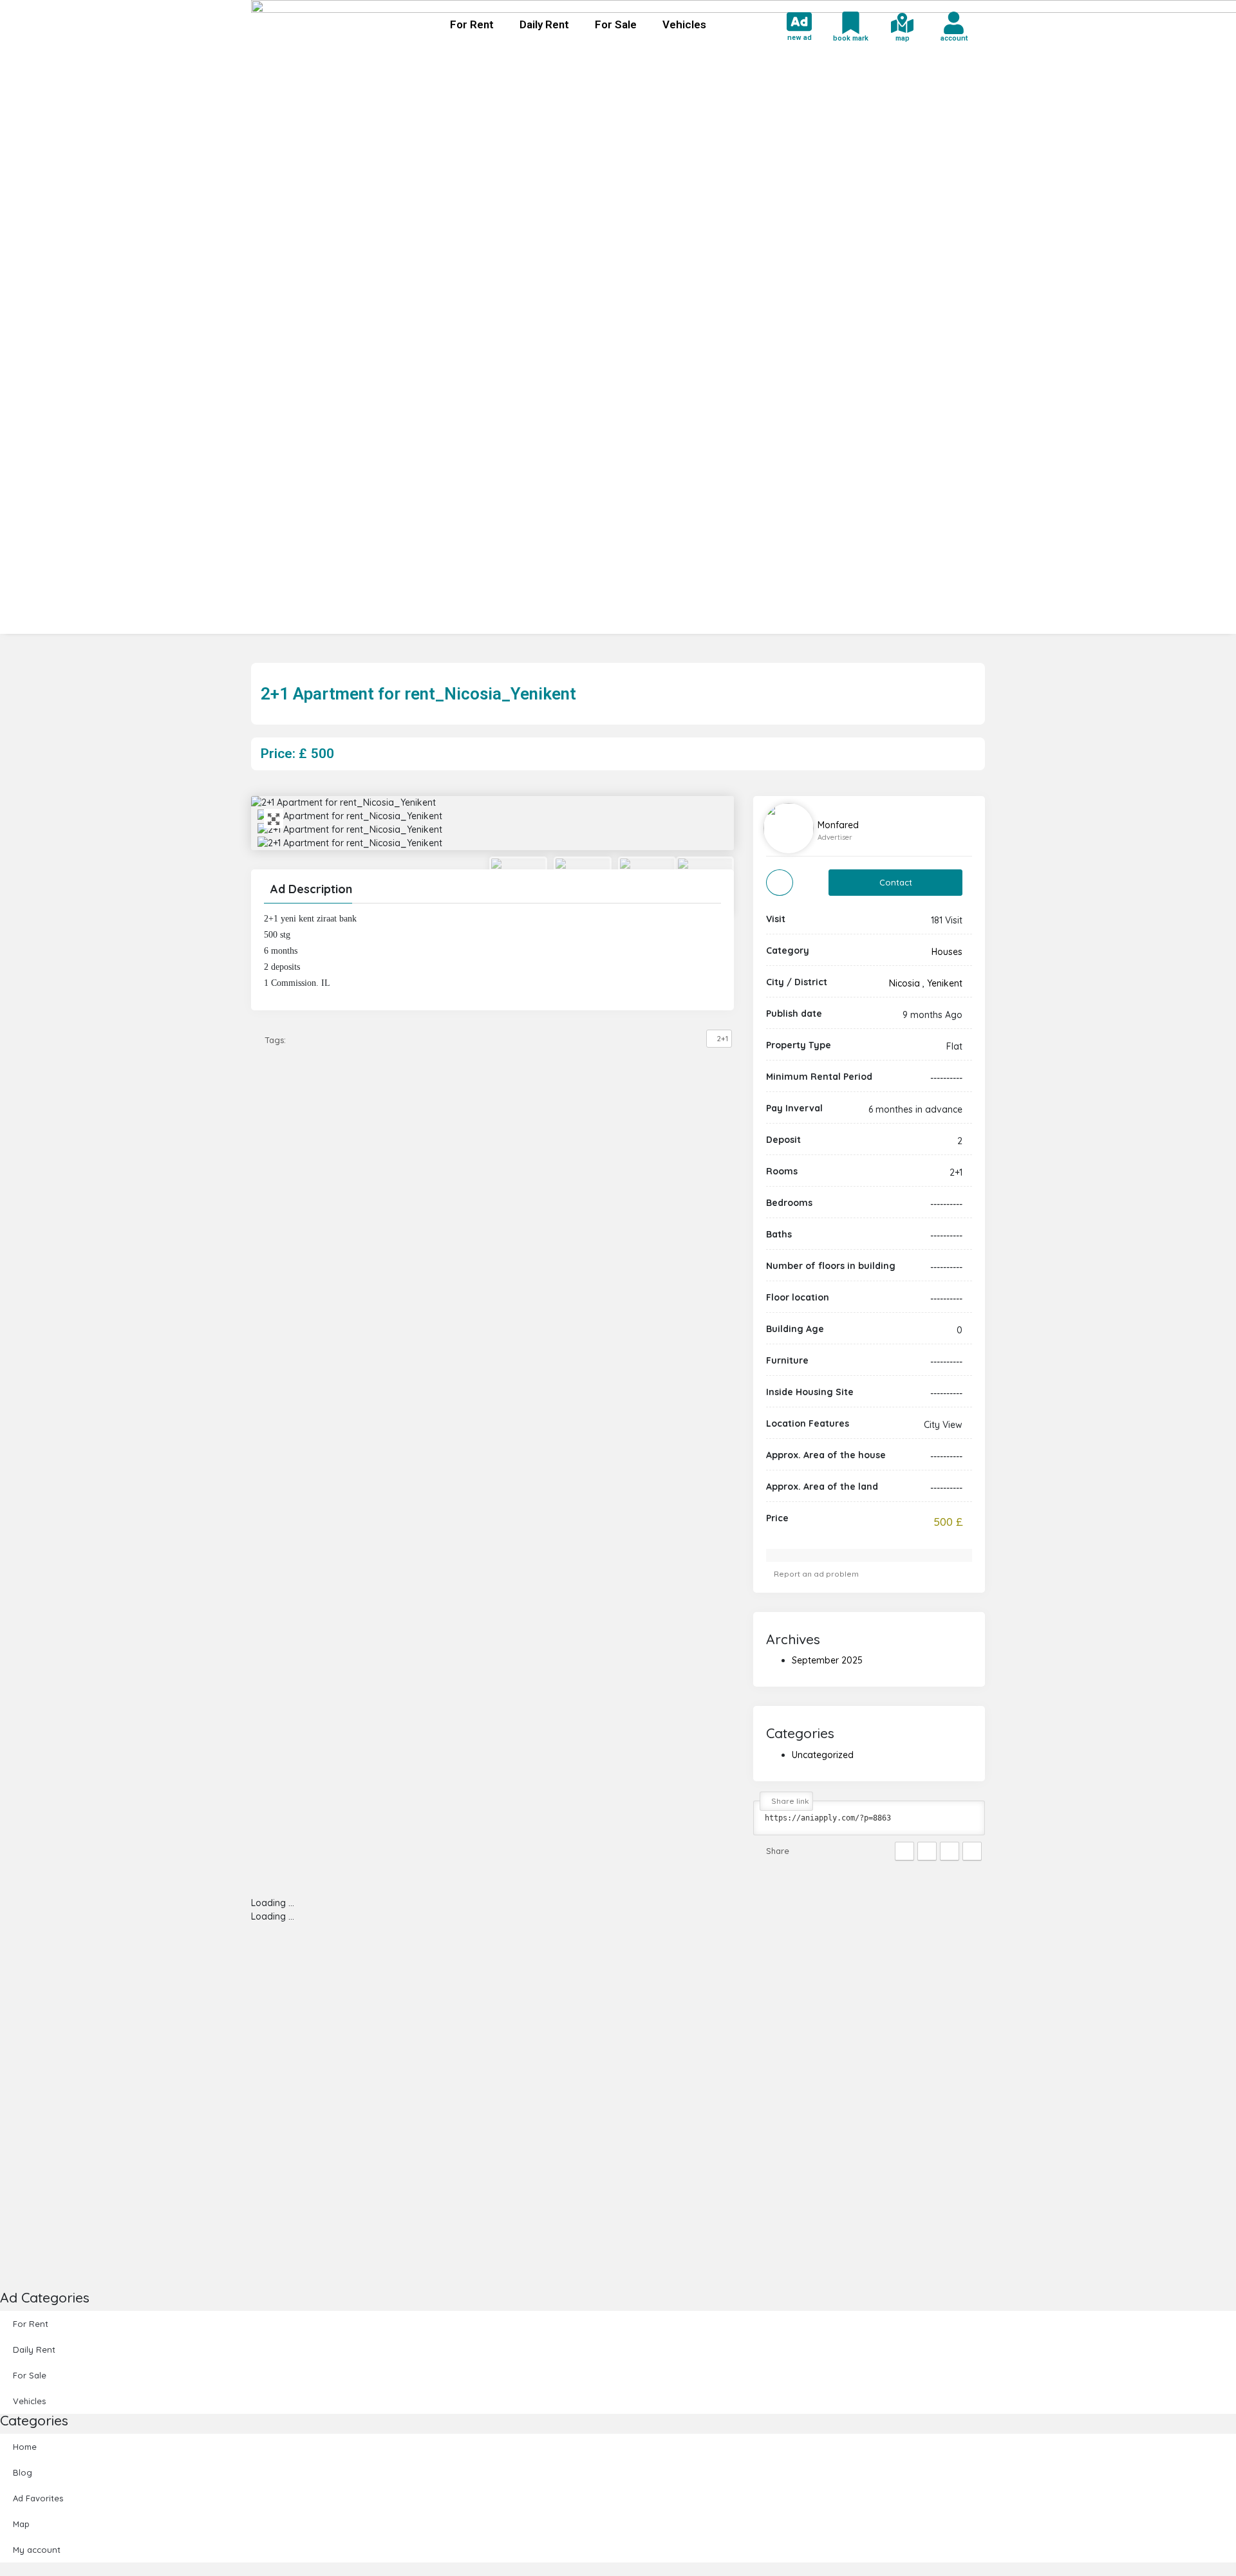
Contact (896, 882)
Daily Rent (544, 24)
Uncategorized (823, 1755)
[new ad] (799, 22)
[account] (954, 23)
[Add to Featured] (780, 883)
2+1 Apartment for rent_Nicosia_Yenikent (418, 694)
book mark (851, 38)
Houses (947, 952)
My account (37, 2550)
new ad (800, 38)
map (903, 38)
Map (21, 2524)
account (954, 38)
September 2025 (827, 1660)
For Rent (472, 24)
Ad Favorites (38, 2498)
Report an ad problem (815, 1574)
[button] (492, 891)
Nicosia (904, 983)
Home (25, 2447)
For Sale (616, 24)
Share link (789, 1801)
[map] (902, 23)
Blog (23, 2472)
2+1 (723, 1039)
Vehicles (684, 24)
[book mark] (851, 23)
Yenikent (945, 983)
